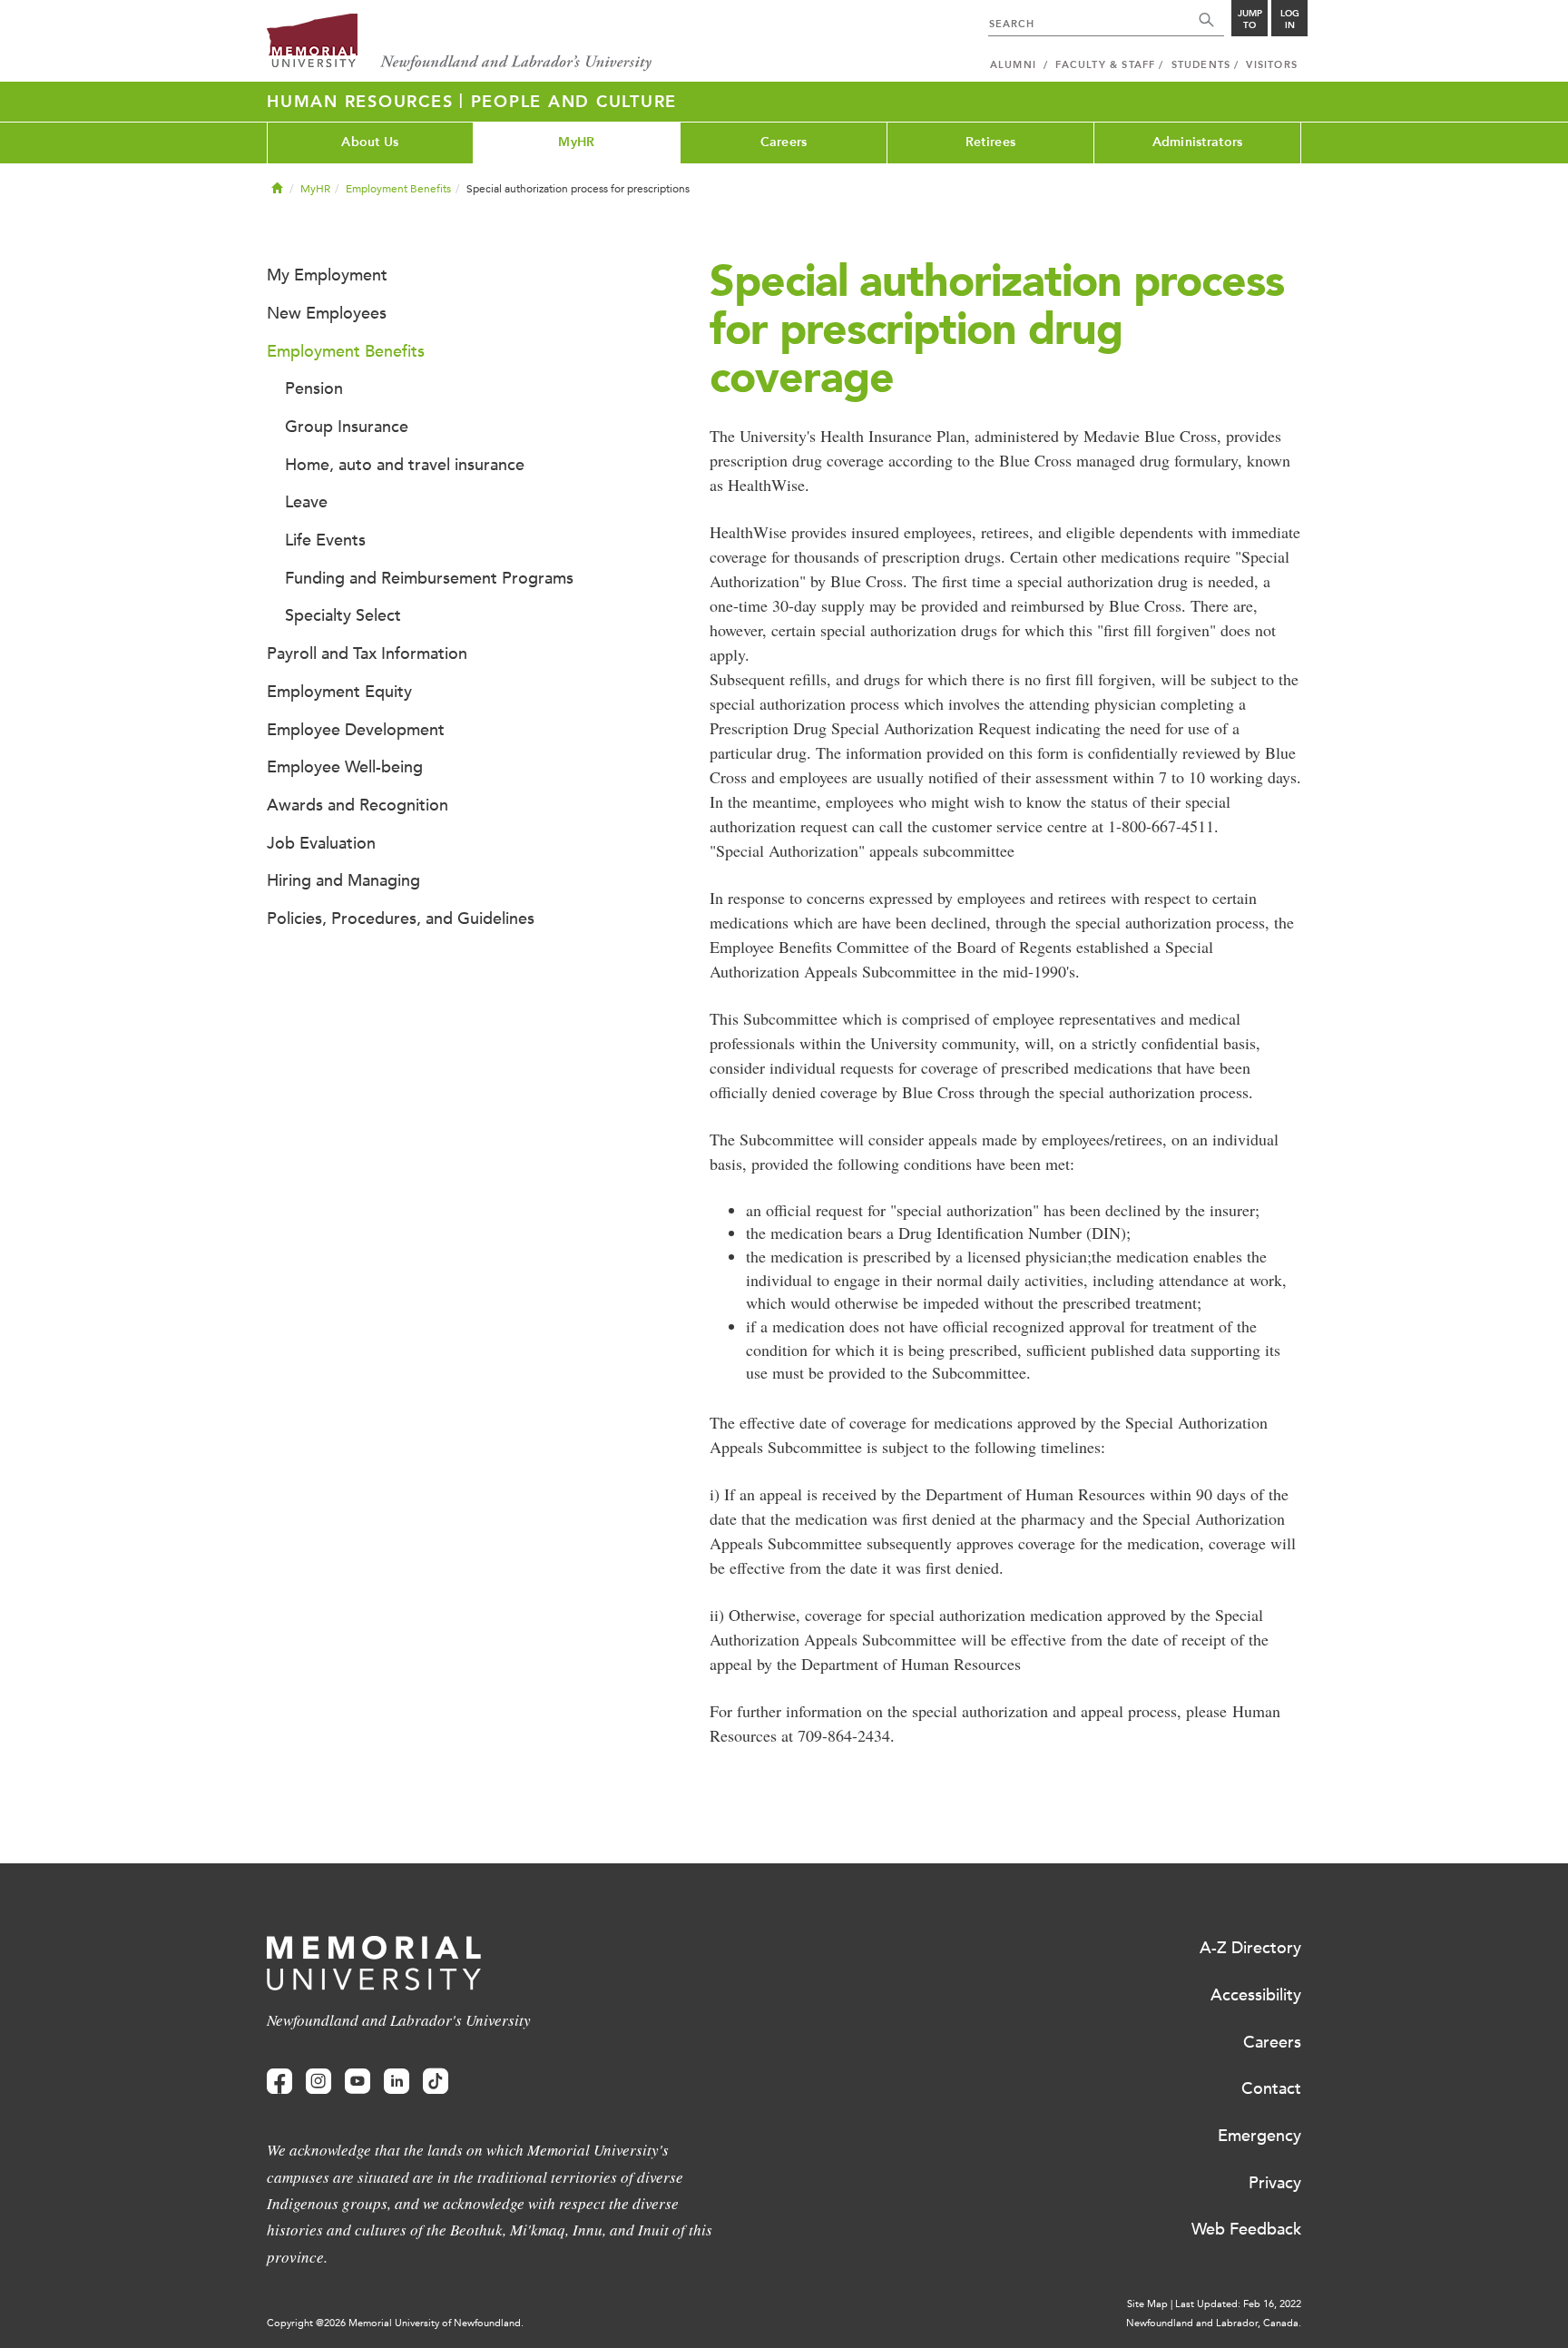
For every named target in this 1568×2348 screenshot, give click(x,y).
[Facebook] (279, 2082)
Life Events (325, 540)
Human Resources (363, 102)
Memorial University (460, 43)
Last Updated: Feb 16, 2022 (1238, 2304)
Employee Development (356, 730)
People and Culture (574, 102)
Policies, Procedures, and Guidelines (401, 919)
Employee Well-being (345, 767)
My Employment (327, 275)
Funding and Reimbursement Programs (429, 578)
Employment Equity (339, 692)
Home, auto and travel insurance (405, 465)
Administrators (1198, 142)
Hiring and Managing (343, 880)
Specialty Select (343, 615)
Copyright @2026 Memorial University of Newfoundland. (395, 2323)
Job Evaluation (321, 843)
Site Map (1147, 2304)
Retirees (990, 142)
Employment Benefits (398, 189)
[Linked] (397, 2082)
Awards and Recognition (358, 805)
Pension (314, 388)
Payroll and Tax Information (367, 653)
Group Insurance (347, 427)
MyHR (576, 142)
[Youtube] (358, 2082)
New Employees (327, 313)
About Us (370, 142)
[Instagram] (318, 2082)
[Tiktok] (436, 2082)
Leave (306, 502)
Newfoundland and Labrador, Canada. (1214, 2323)
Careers (784, 142)
